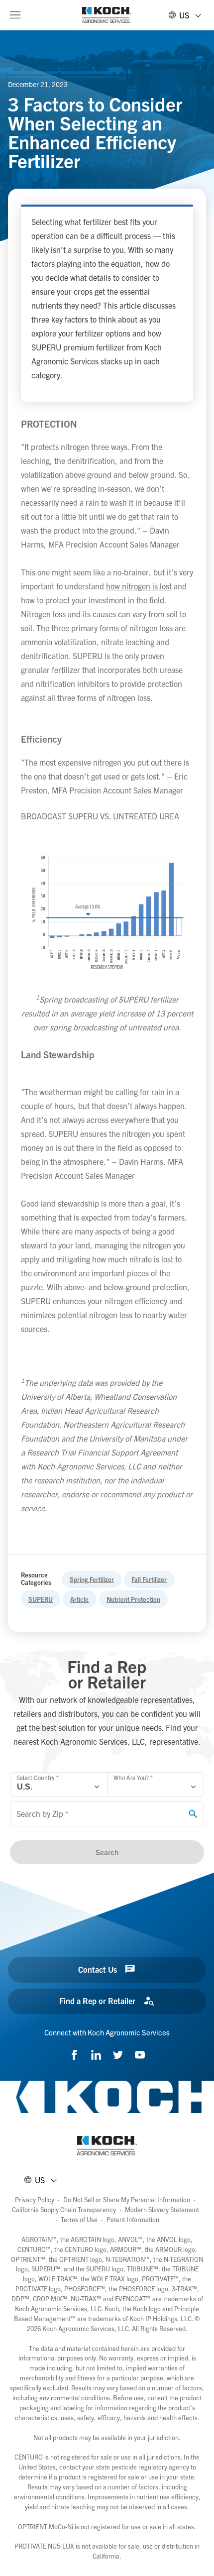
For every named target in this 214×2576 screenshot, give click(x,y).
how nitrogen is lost (139, 586)
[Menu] (15, 15)
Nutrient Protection (133, 1599)
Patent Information (133, 2219)
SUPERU (41, 1599)
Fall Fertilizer (149, 1579)
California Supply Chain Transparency (64, 2209)
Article (79, 1599)
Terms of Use (79, 2219)
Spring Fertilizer (92, 1579)
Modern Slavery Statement (162, 2209)
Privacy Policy (35, 2199)
